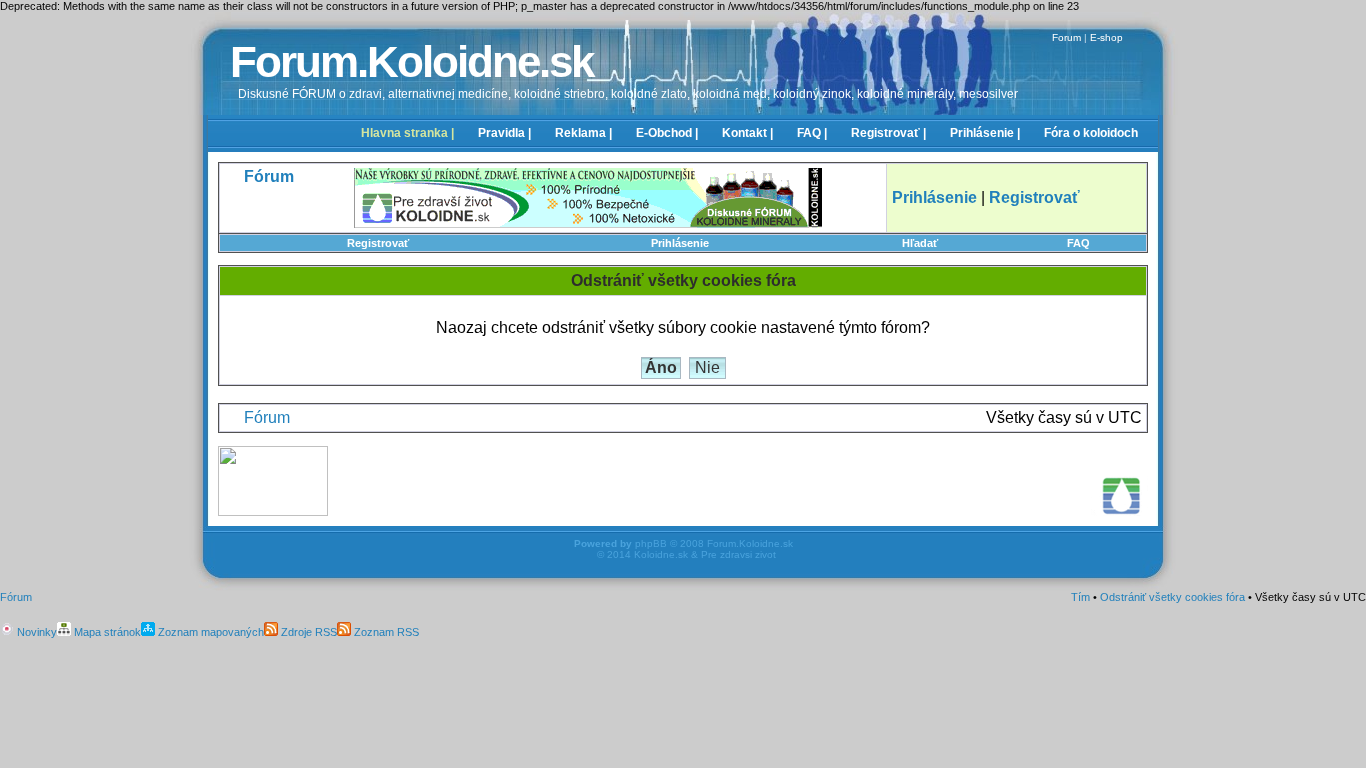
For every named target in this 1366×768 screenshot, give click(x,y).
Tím (1080, 597)
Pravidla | (504, 133)
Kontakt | (747, 133)
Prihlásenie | (985, 133)
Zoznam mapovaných (209, 632)
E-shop (1106, 37)
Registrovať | (888, 133)
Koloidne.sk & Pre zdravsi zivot (705, 554)
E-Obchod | (667, 133)
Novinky (35, 632)
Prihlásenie (680, 243)
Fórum (267, 417)
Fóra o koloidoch (1091, 133)
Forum (1066, 37)
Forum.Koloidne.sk (411, 61)
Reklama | (583, 133)
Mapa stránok (106, 632)
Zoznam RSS (385, 632)
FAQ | (812, 133)
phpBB (651, 543)
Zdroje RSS (307, 632)
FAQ (1078, 243)
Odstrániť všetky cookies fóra (1172, 597)
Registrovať (378, 243)
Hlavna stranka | (407, 133)
